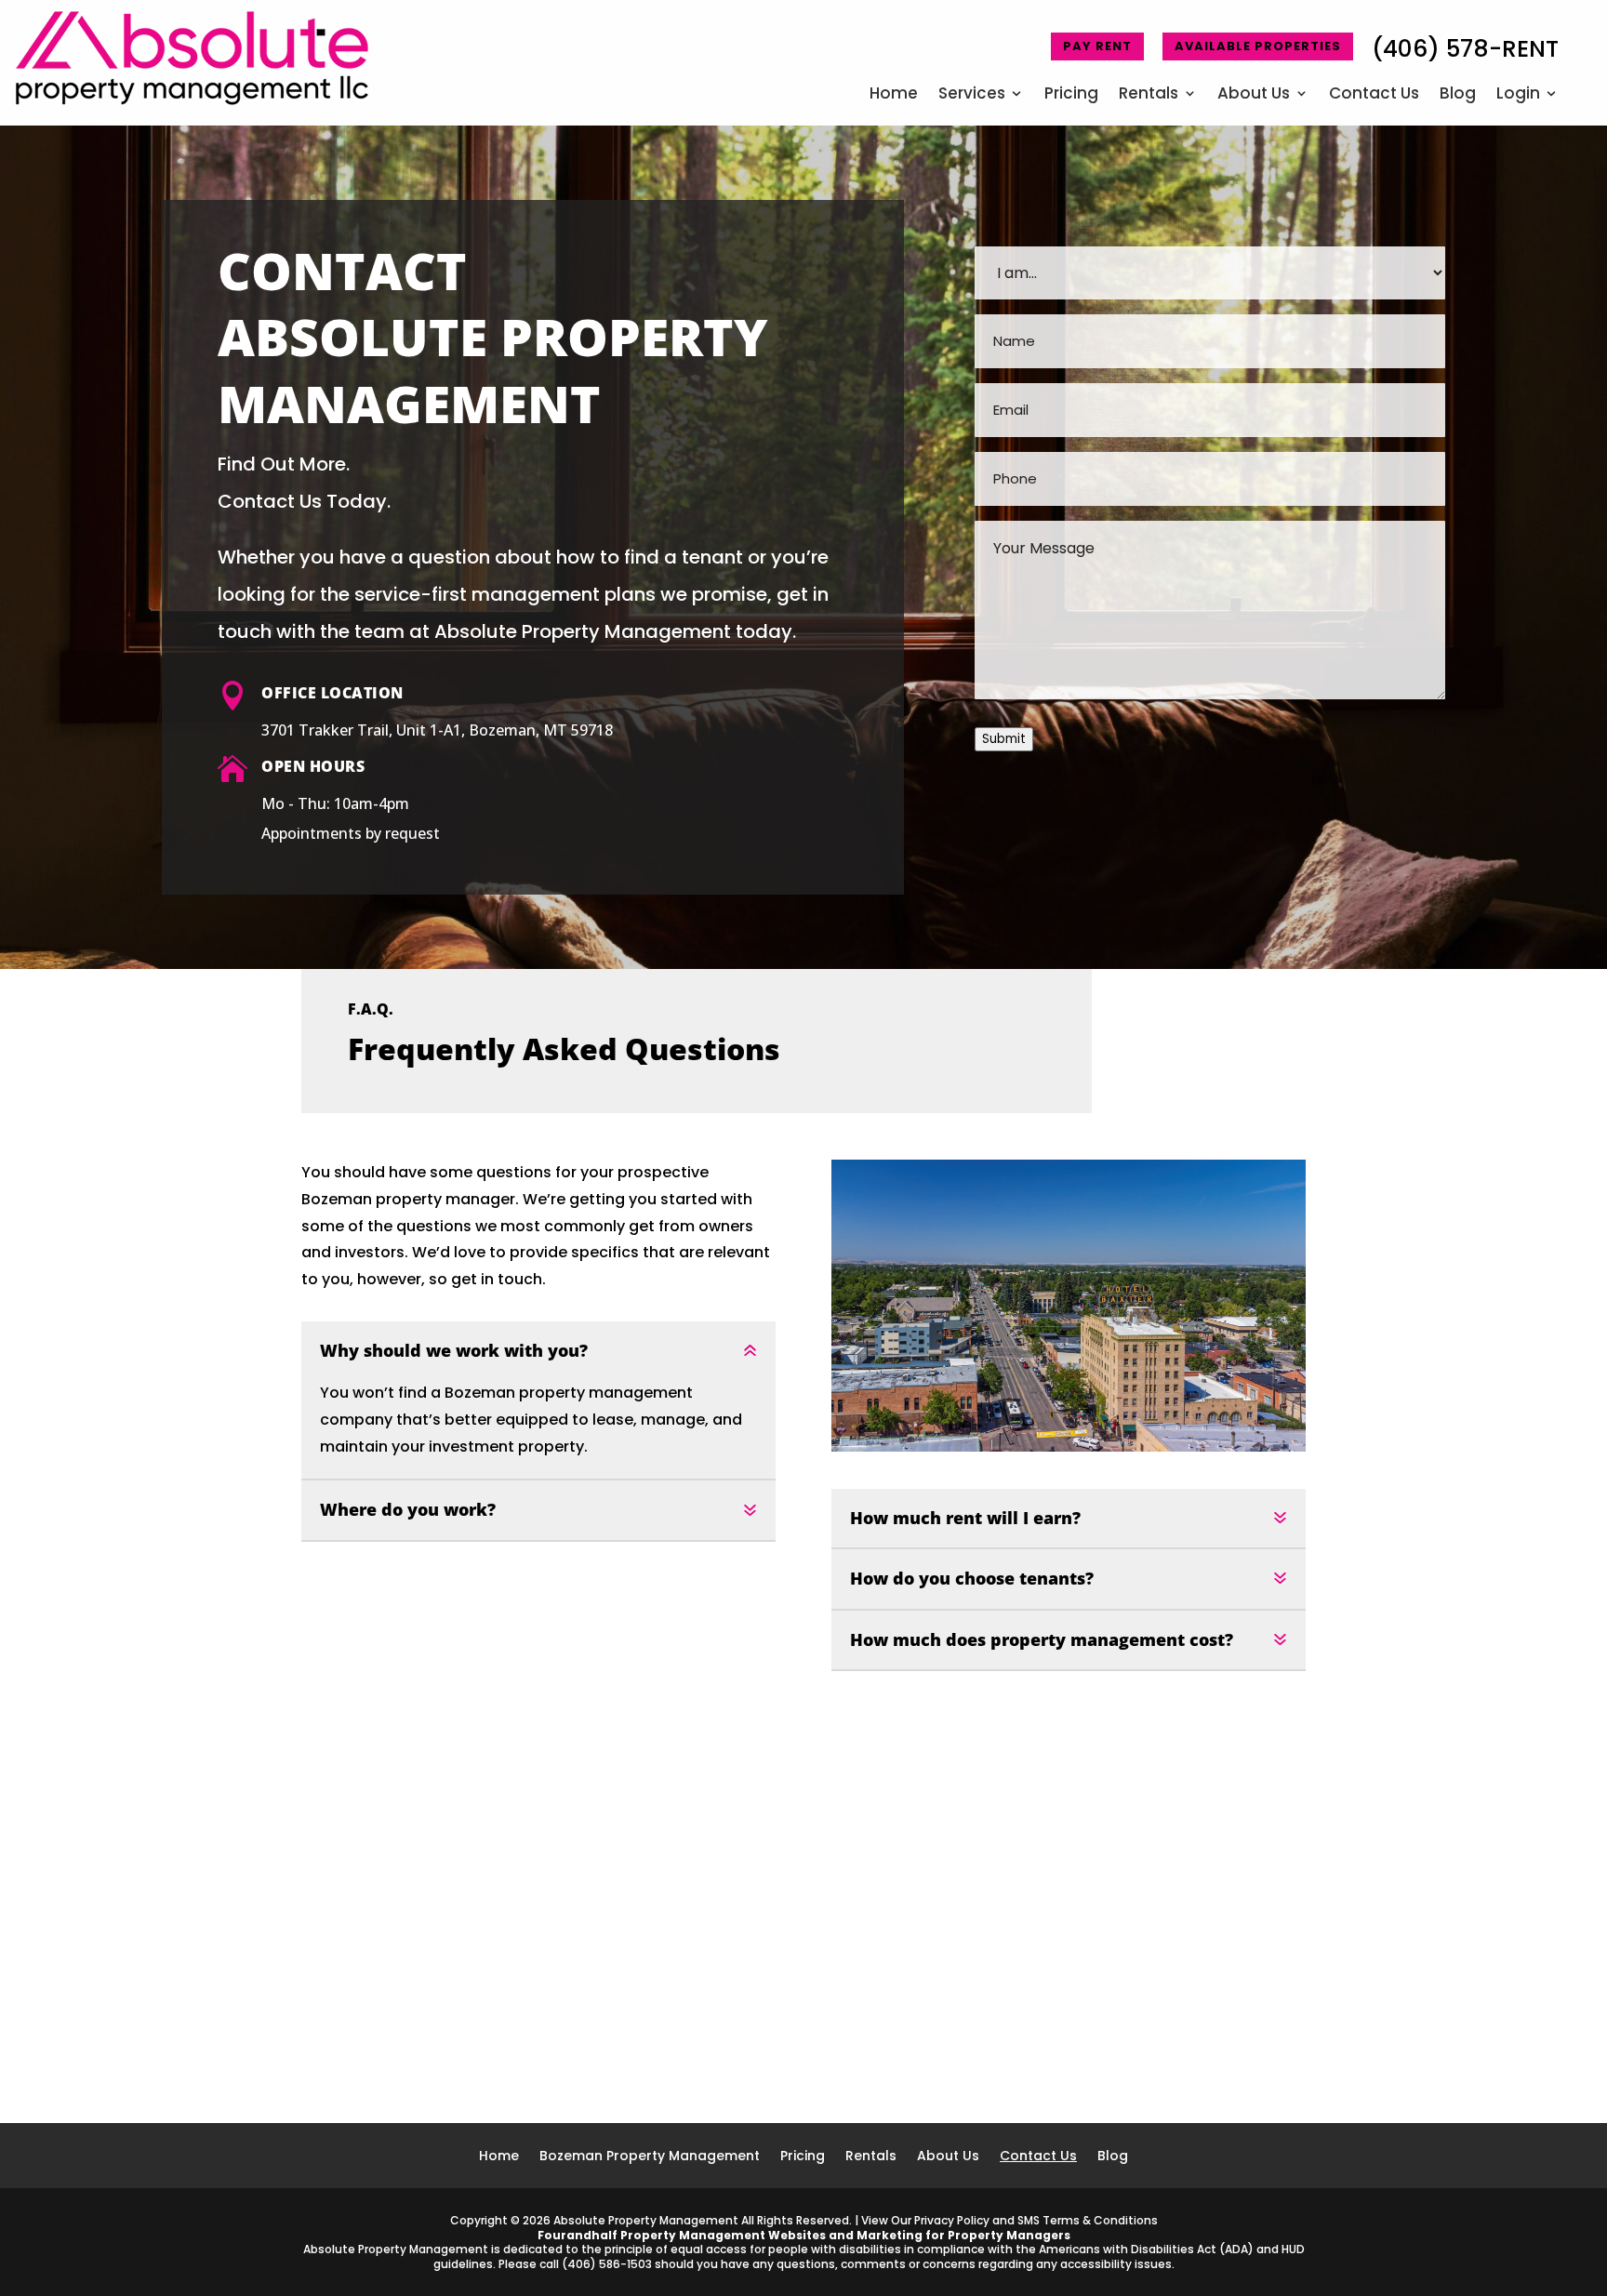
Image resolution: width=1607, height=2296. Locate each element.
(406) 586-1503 (607, 2264)
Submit (1004, 739)
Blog (1458, 95)
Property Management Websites (723, 2235)
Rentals (1149, 95)
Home (894, 95)
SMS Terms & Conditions (1088, 2220)
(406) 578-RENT (1465, 49)
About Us (1254, 95)
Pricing (1071, 95)
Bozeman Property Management (650, 2157)
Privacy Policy (952, 2220)
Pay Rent (1097, 46)
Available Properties (1258, 46)
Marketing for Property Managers (963, 2235)
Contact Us (1374, 95)
